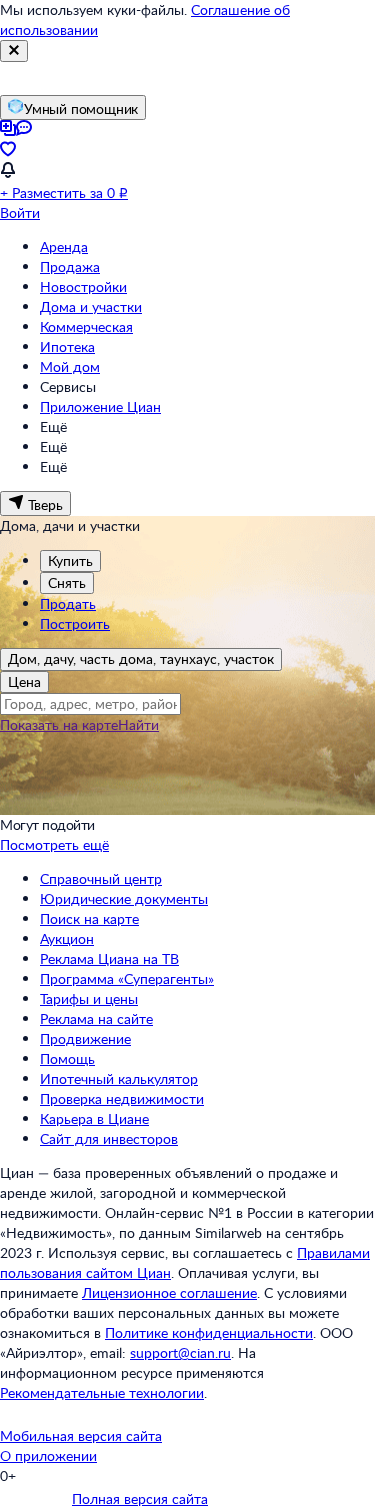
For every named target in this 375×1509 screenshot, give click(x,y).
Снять (67, 582)
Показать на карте (59, 724)
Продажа (70, 266)
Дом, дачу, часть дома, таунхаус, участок (141, 658)
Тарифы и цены (89, 998)
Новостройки (83, 286)
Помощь (67, 1058)
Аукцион (67, 938)
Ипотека (67, 346)
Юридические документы (124, 898)
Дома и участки (91, 306)
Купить (70, 560)
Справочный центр (101, 878)
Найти (138, 724)
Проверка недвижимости (122, 1098)
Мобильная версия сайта (81, 1435)
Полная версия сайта (140, 1498)
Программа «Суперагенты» (127, 978)
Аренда (64, 246)
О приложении (48, 1455)
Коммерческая (86, 326)
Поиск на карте (89, 918)
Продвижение (85, 1038)
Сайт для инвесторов (109, 1138)
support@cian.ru (180, 1352)
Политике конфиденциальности (209, 1332)
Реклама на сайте (96, 1018)
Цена (24, 681)
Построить (75, 623)
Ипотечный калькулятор (119, 1078)
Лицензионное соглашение (169, 1292)
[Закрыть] (14, 51)
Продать (68, 603)
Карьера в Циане (94, 1118)
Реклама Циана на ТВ (109, 958)
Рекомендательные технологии (102, 1392)
